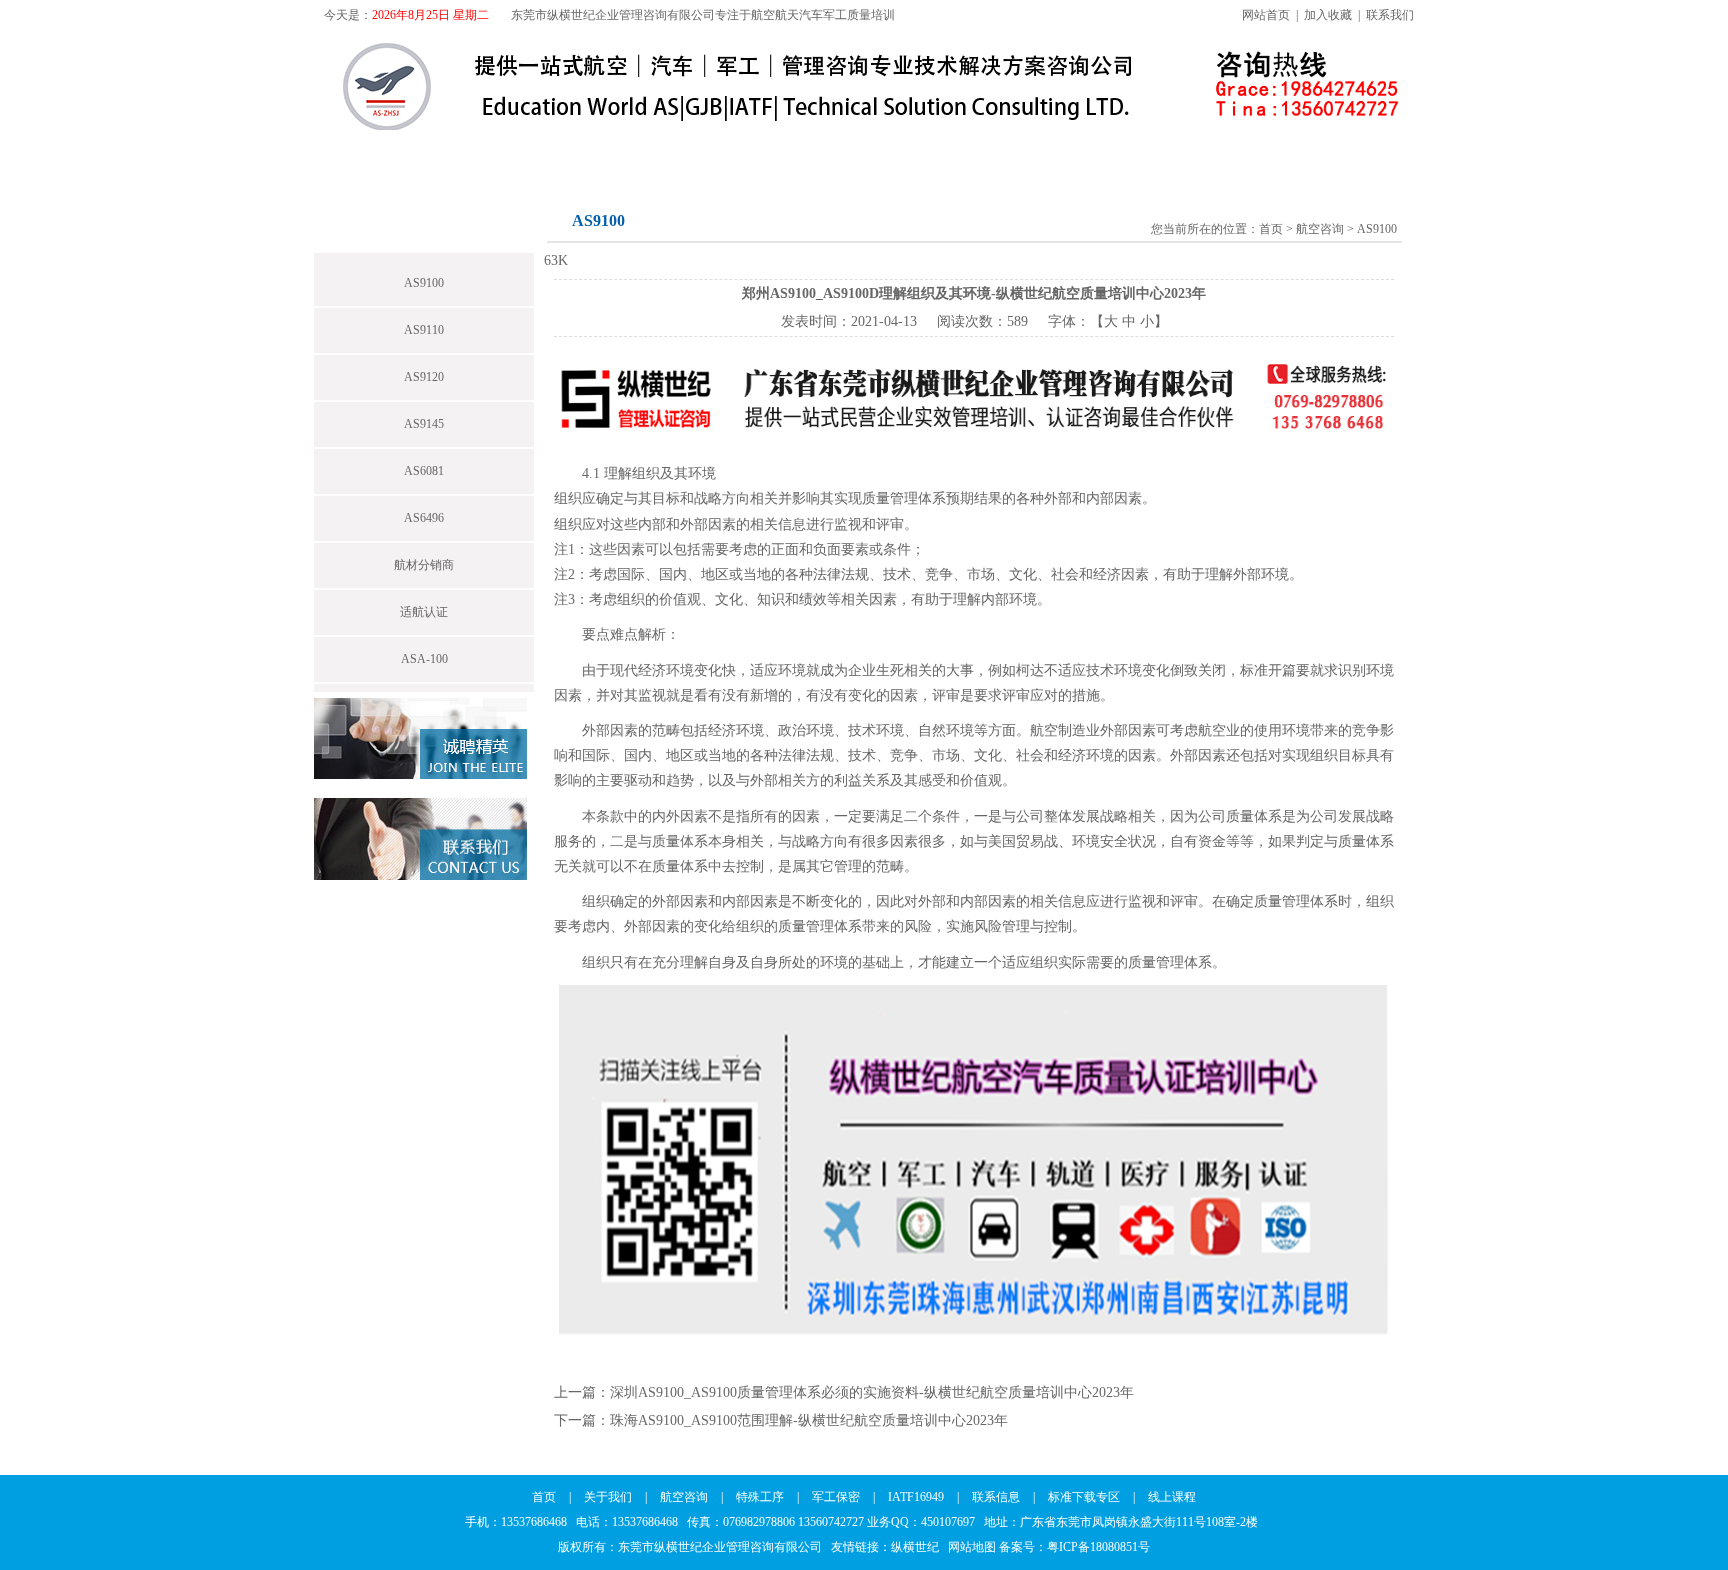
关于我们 (456, 152)
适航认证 (424, 612)
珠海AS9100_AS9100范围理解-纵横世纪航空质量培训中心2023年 (809, 1420)
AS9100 (424, 283)
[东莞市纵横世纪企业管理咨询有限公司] (753, 127)
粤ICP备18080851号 (1098, 1547)
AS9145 (424, 424)
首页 (356, 152)
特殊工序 (688, 152)
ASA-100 (424, 659)
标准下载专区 (1178, 152)
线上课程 (1310, 152)
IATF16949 (925, 152)
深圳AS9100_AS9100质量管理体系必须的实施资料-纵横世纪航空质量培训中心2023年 (872, 1392)
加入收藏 (1328, 15)
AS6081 (424, 471)
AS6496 (424, 518)
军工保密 (804, 152)
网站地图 (972, 1547)
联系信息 (1046, 152)
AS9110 (424, 330)
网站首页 (1266, 15)
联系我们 (1390, 15)
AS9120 (424, 377)
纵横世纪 (919, 1547)
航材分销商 (424, 565)
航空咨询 (572, 152)
